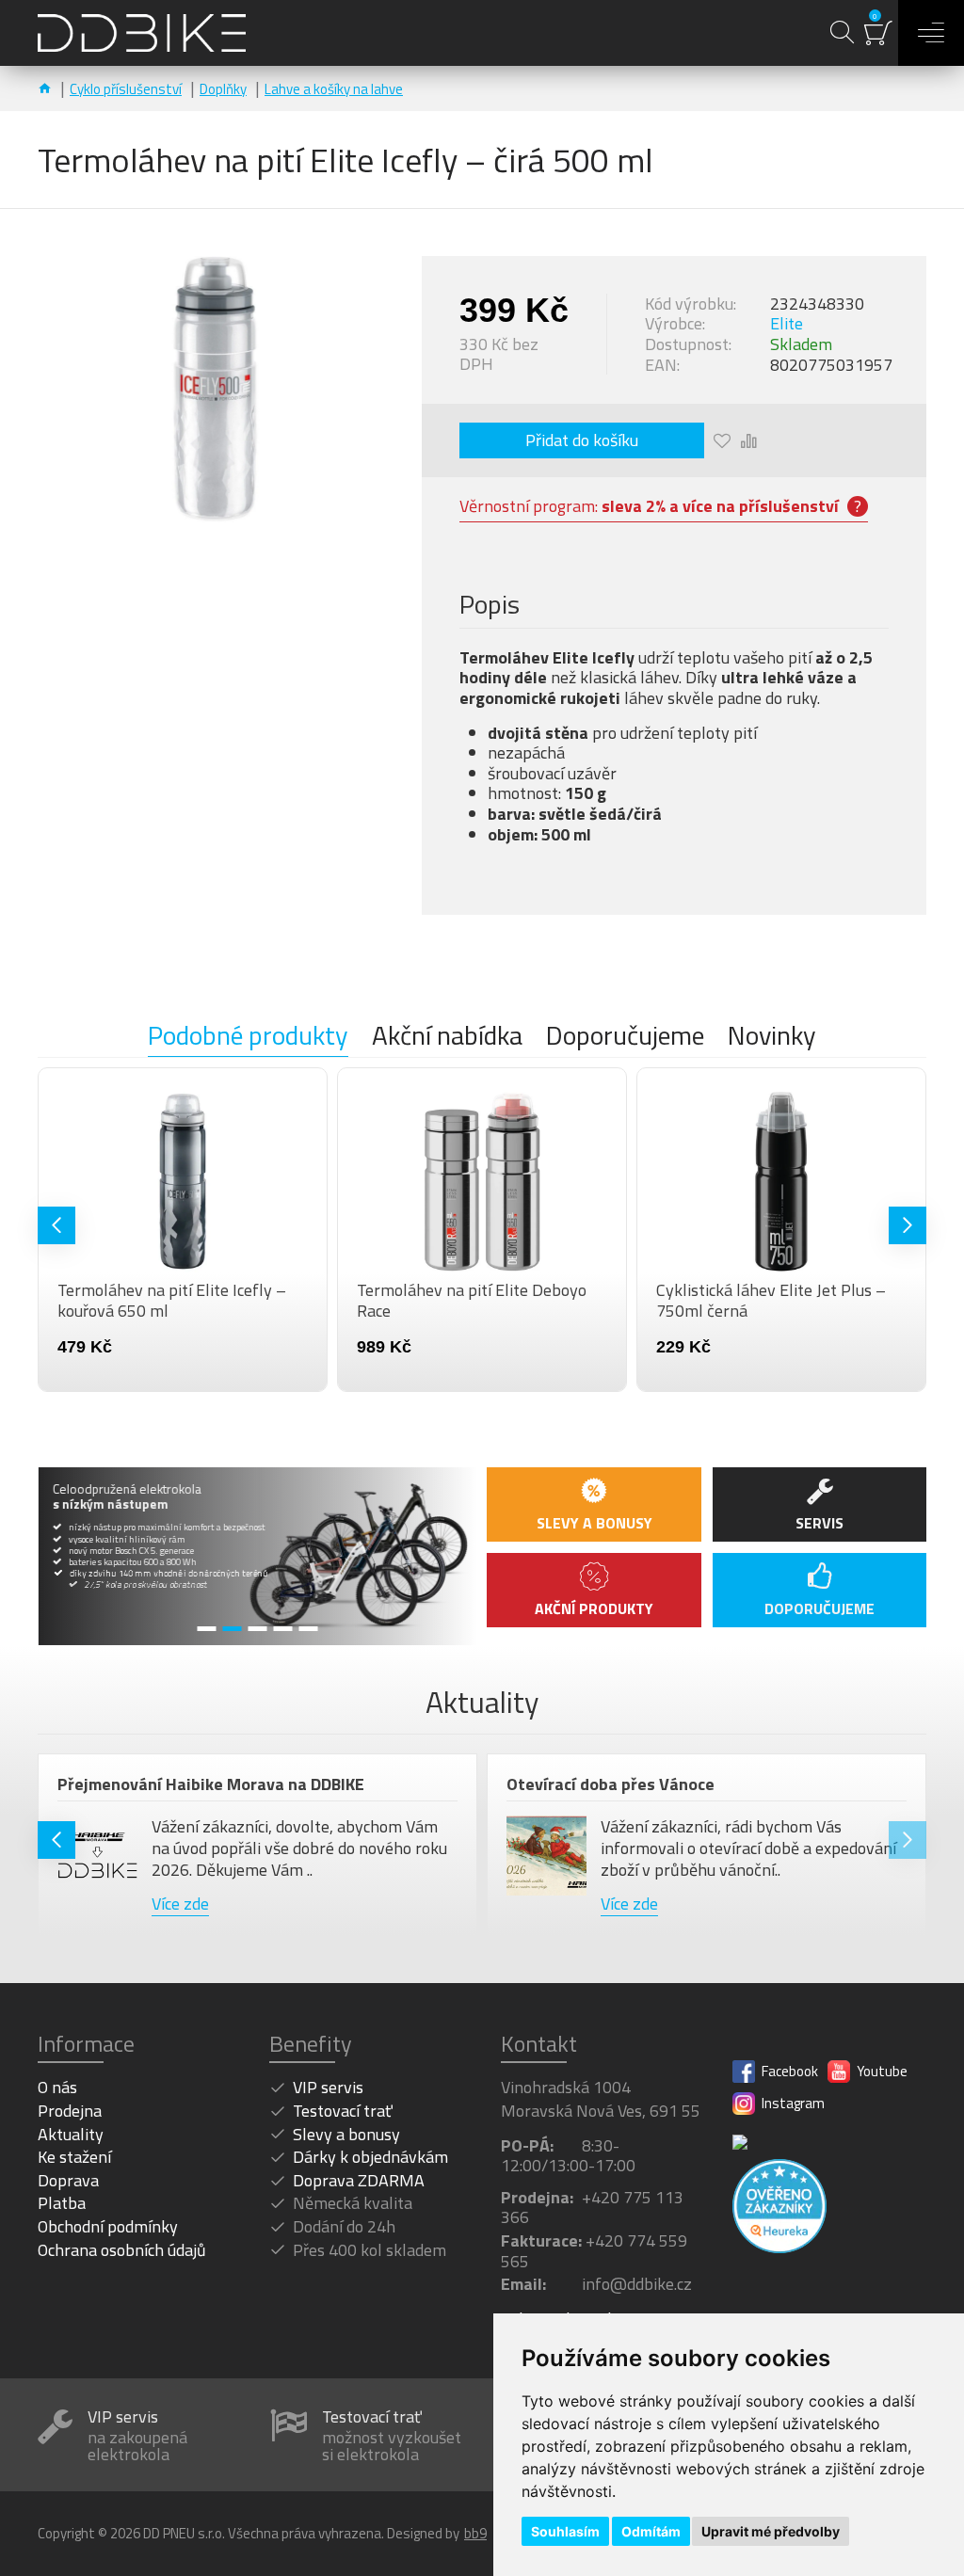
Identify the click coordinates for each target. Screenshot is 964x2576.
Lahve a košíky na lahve (334, 89)
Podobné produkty (248, 1037)
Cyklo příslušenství (126, 89)
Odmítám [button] (651, 2531)
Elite (787, 324)
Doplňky (223, 89)
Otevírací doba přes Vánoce (611, 1784)
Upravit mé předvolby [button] (771, 2531)
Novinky (772, 1037)
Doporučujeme (625, 1037)
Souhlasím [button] (565, 2531)
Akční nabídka (447, 1037)
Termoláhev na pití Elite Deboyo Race (472, 1300)
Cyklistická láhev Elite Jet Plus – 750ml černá (771, 1300)
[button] (56, 1225)
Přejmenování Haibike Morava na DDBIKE (211, 1784)
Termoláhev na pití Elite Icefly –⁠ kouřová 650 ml (172, 1300)
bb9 (475, 2534)
